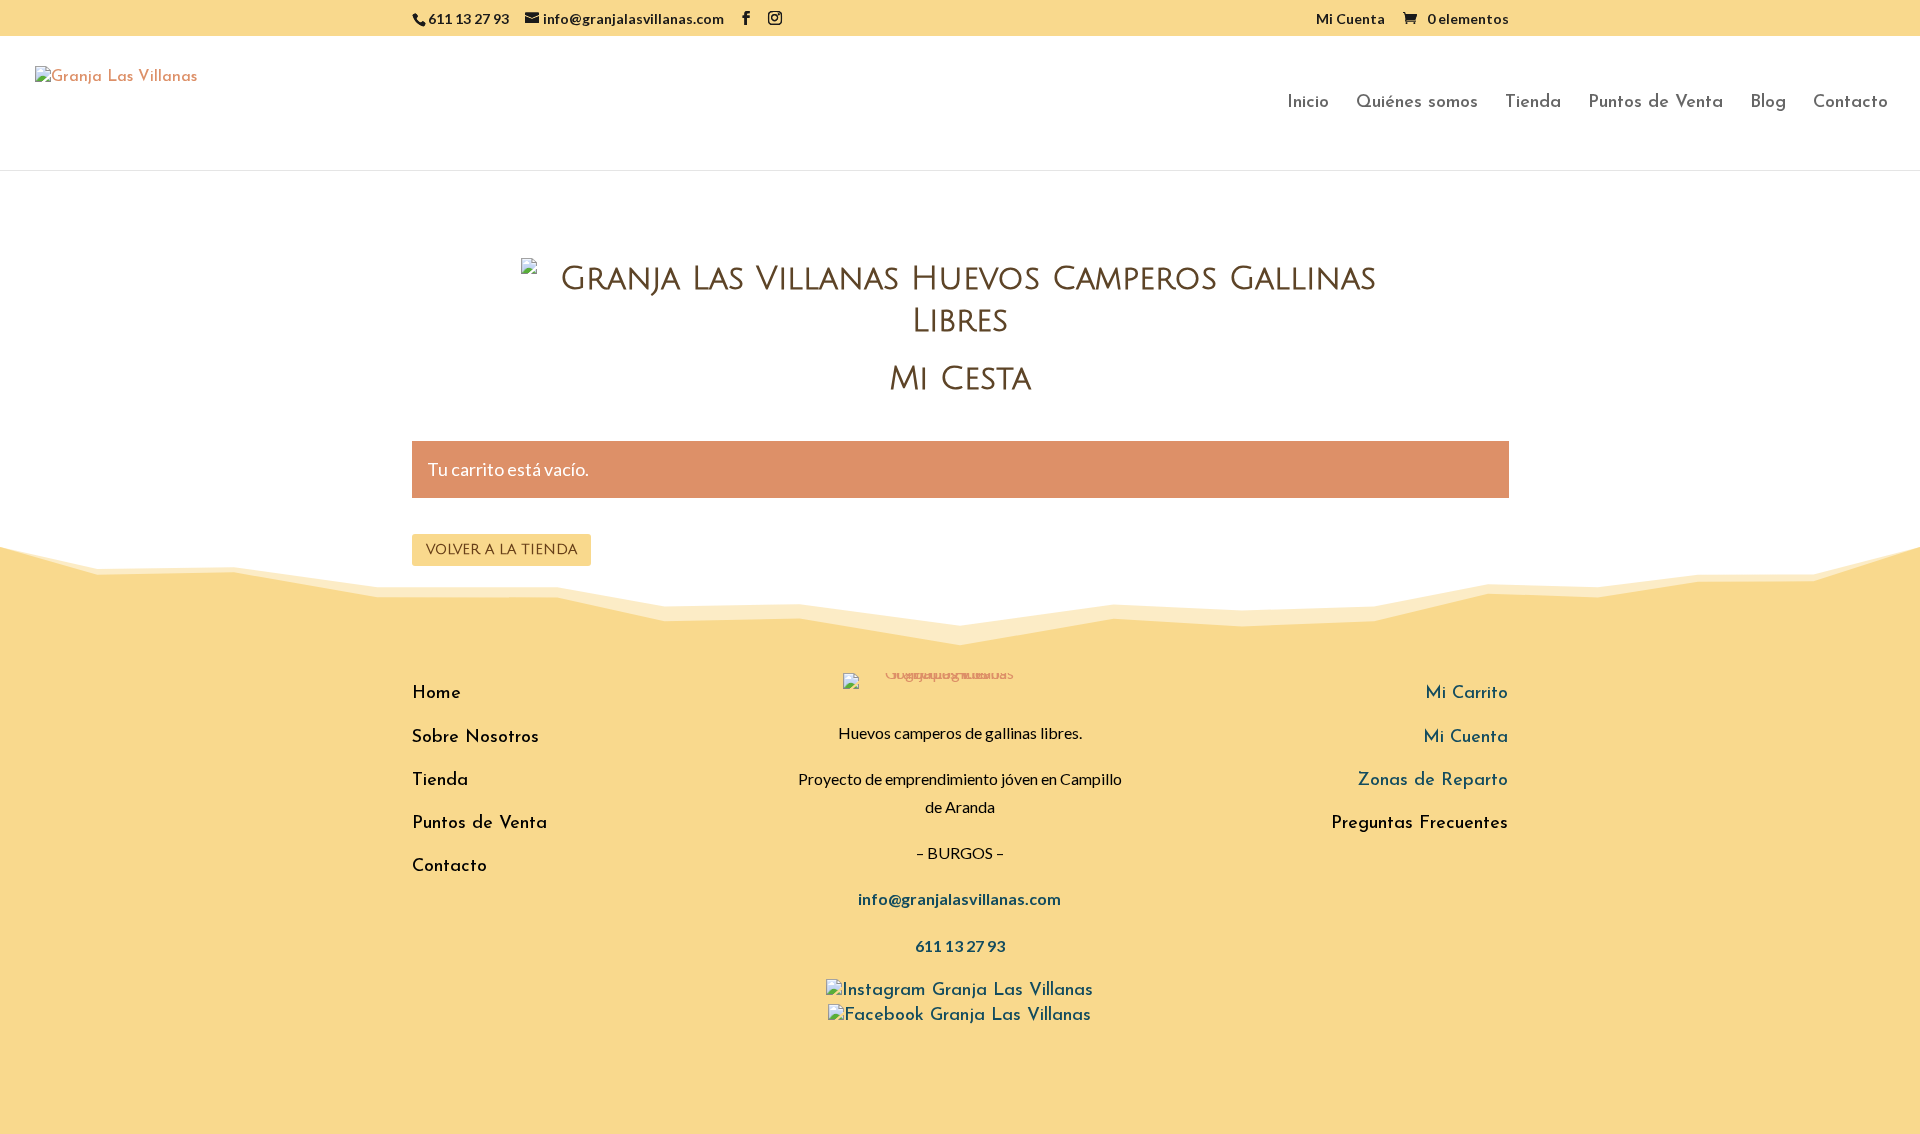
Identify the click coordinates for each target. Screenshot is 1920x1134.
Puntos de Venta (1655, 104)
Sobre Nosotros (475, 738)
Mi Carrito (1466, 694)
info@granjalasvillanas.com (959, 898)
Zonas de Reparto (1432, 781)
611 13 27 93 (960, 945)
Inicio (1308, 104)
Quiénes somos (1417, 104)
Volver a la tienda (501, 549)
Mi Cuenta (1350, 19)
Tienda (1533, 104)
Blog (1768, 104)
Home (436, 694)
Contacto (1850, 104)
